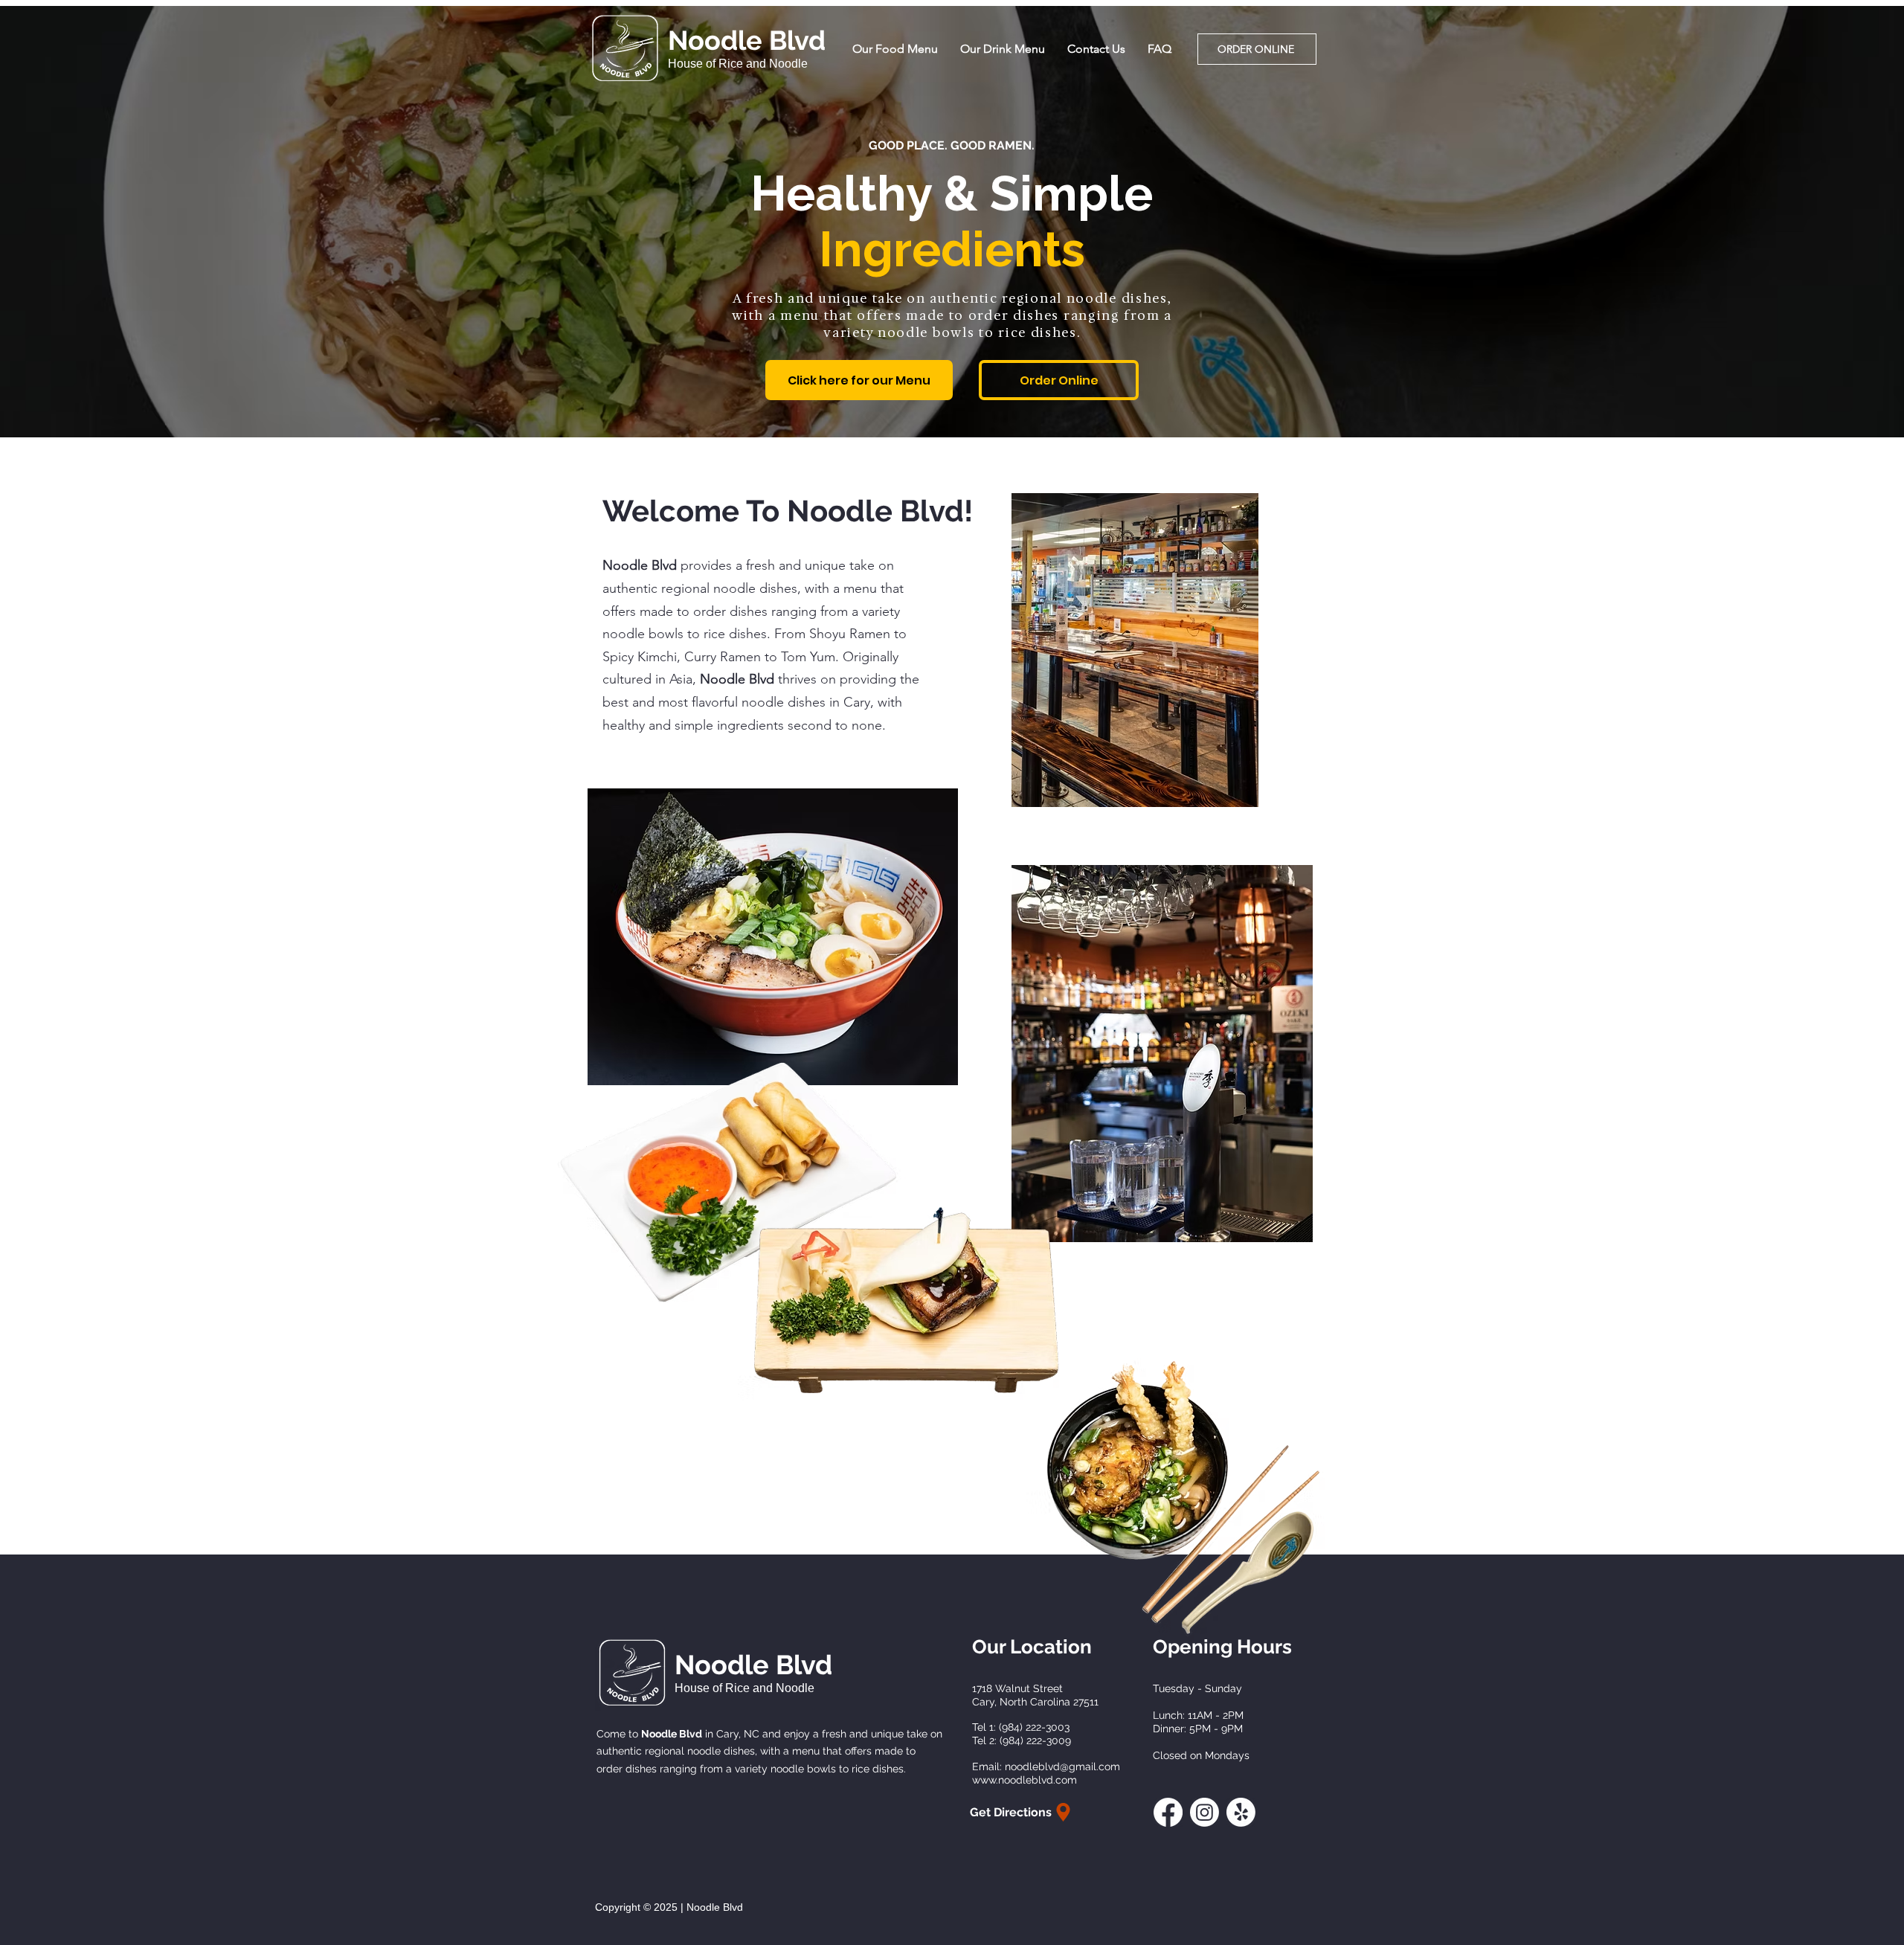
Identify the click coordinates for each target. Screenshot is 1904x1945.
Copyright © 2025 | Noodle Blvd (669, 1907)
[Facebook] (1168, 1812)
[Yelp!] (1241, 1812)
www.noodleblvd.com (1025, 1780)
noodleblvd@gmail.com (1062, 1766)
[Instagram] (1205, 1812)
